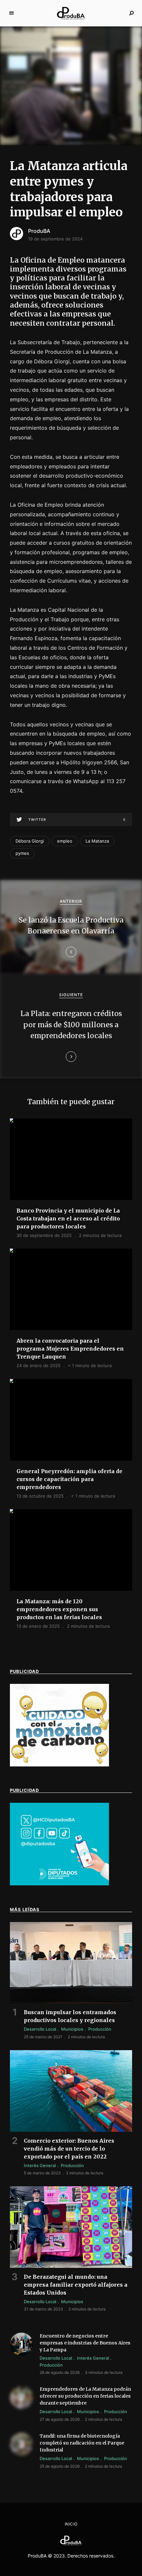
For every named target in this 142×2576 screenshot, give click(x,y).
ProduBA (39, 231)
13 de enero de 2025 (38, 1626)
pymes (22, 853)
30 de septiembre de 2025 (44, 1235)
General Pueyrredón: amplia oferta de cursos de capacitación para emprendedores (70, 1479)
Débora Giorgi (30, 841)
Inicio (71, 2524)
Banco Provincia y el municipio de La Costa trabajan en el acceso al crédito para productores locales (68, 1218)
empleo (65, 841)
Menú (12, 13)
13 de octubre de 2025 (40, 1496)
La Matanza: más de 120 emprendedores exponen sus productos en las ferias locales (59, 1609)
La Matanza (97, 841)
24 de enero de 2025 (38, 1365)
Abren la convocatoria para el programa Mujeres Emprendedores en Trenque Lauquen (70, 1349)
